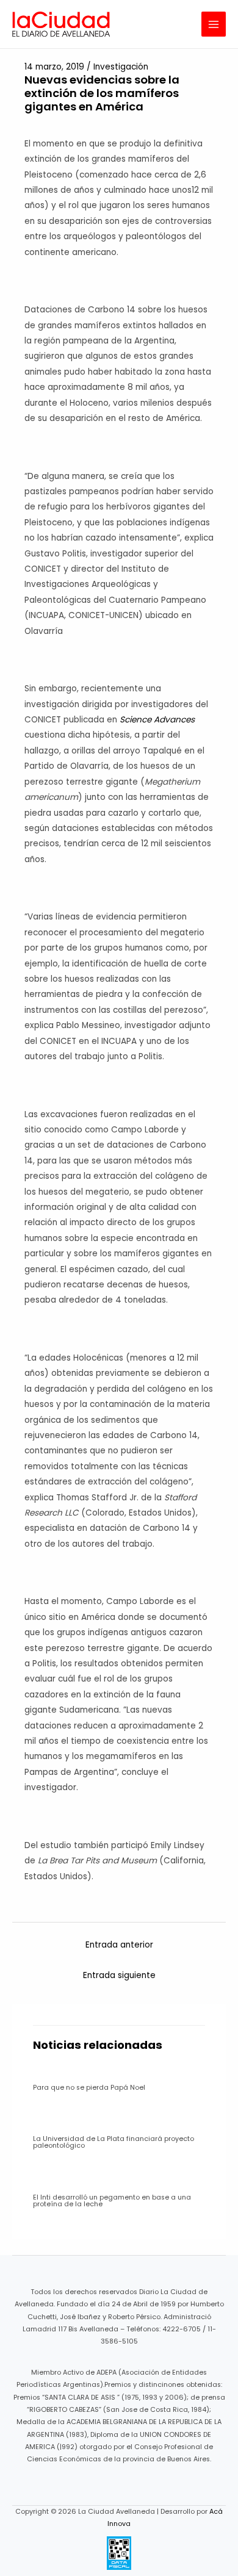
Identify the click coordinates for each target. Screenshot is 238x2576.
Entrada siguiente (119, 1975)
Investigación (121, 67)
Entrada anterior (119, 1945)
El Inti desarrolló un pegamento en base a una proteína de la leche (112, 2201)
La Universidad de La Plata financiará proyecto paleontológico (114, 2142)
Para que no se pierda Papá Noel (89, 2088)
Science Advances (157, 720)
